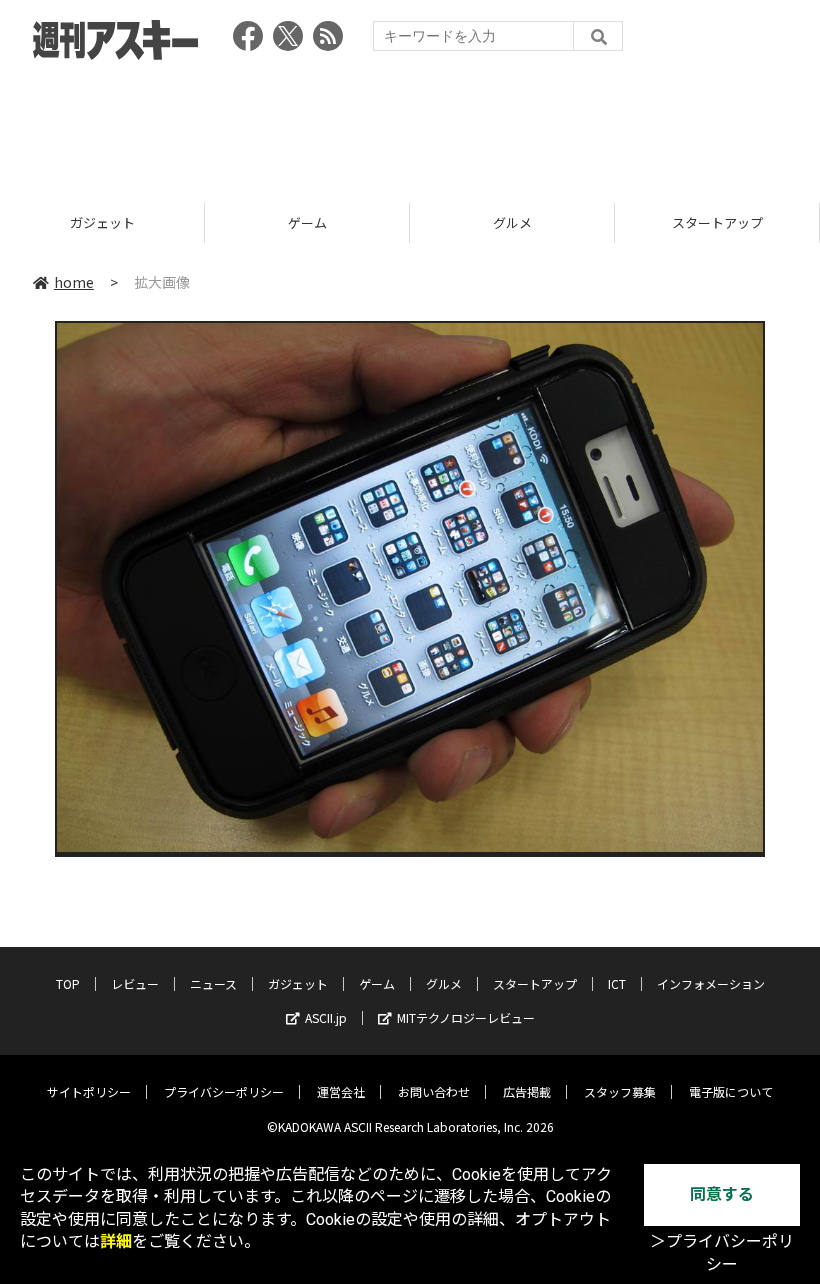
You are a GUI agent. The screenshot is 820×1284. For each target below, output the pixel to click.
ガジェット (102, 222)
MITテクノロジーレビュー (466, 1017)
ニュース (213, 983)
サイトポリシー (89, 1091)
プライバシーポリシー (224, 1091)
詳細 (116, 1241)
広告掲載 (527, 1091)
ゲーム (307, 222)
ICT (617, 983)
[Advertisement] (410, 125)
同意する (722, 1194)
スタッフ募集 (620, 1091)
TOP (68, 983)
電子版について (731, 1091)
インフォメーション (711, 983)
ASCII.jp (326, 1017)
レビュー (135, 983)
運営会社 (341, 1091)
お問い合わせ (434, 1091)
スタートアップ (717, 222)
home (74, 282)
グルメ (512, 222)
